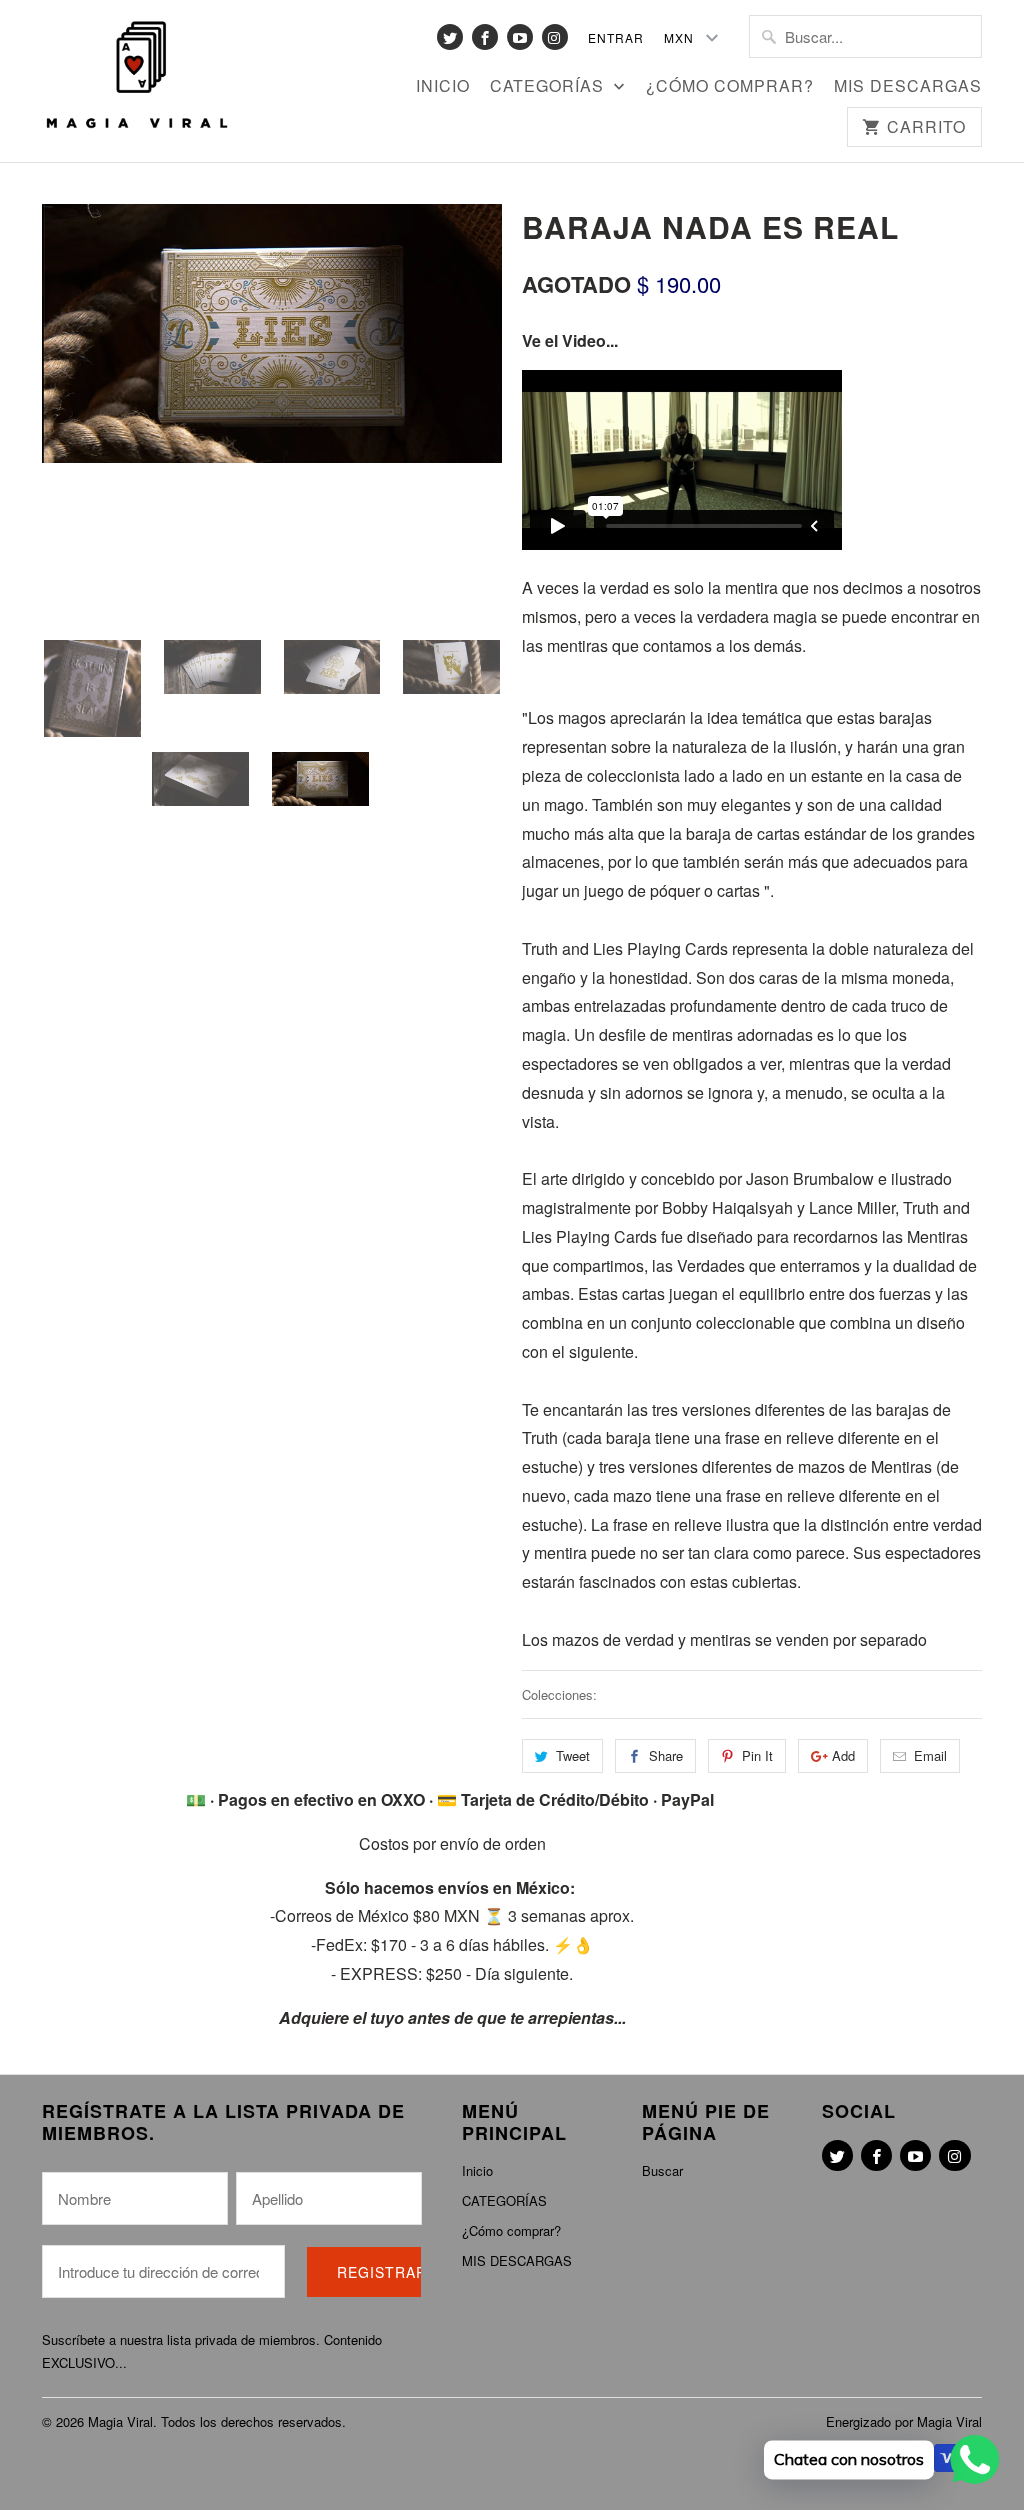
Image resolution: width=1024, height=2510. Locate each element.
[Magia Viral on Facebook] (485, 37)
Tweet (573, 1755)
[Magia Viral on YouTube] (520, 37)
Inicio (443, 87)
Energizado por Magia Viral (904, 2421)
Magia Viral (120, 2421)
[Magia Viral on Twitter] (450, 37)
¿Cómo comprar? (730, 87)
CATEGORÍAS (549, 87)
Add (843, 1755)
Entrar (616, 37)
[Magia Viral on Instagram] (555, 37)
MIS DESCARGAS (908, 87)
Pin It (757, 1755)
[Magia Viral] (137, 76)
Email (930, 1755)
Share (666, 1755)
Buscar (662, 2170)
